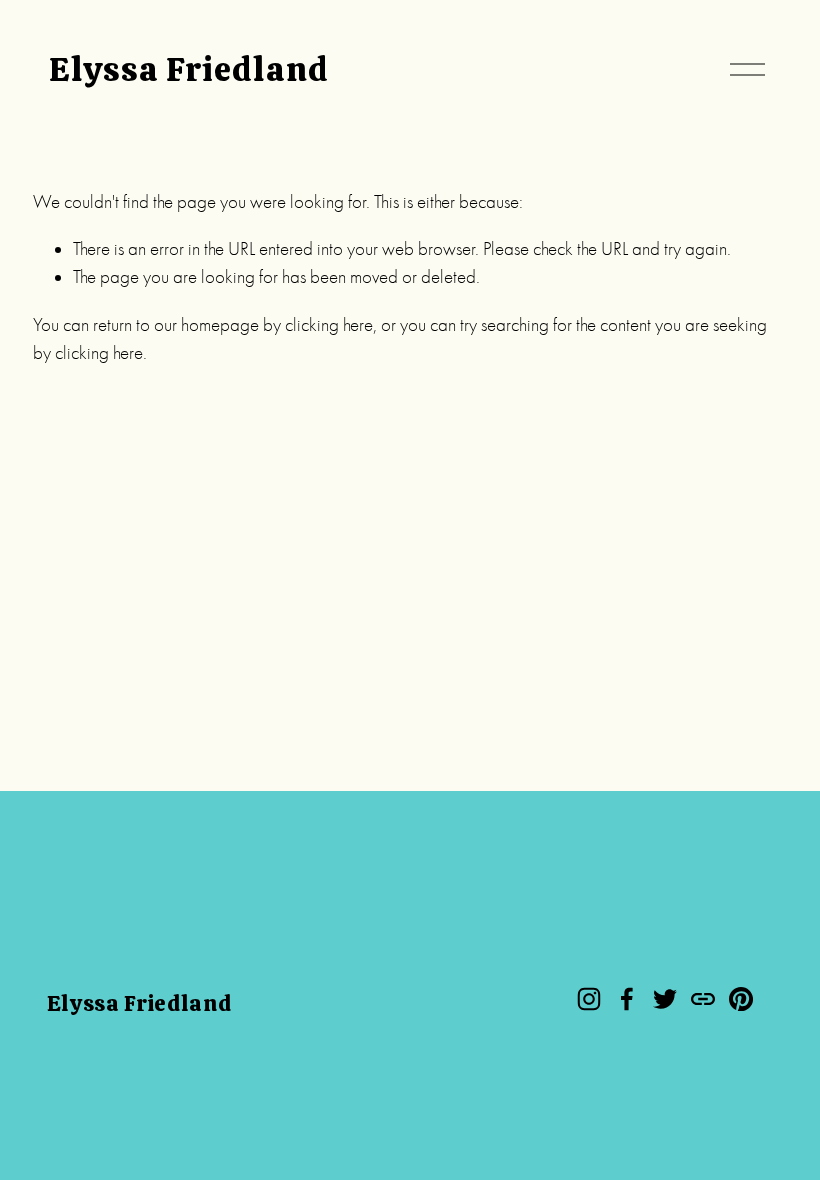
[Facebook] (627, 999)
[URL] (703, 999)
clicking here (329, 325)
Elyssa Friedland (189, 69)
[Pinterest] (741, 999)
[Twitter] (665, 999)
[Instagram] (589, 999)
